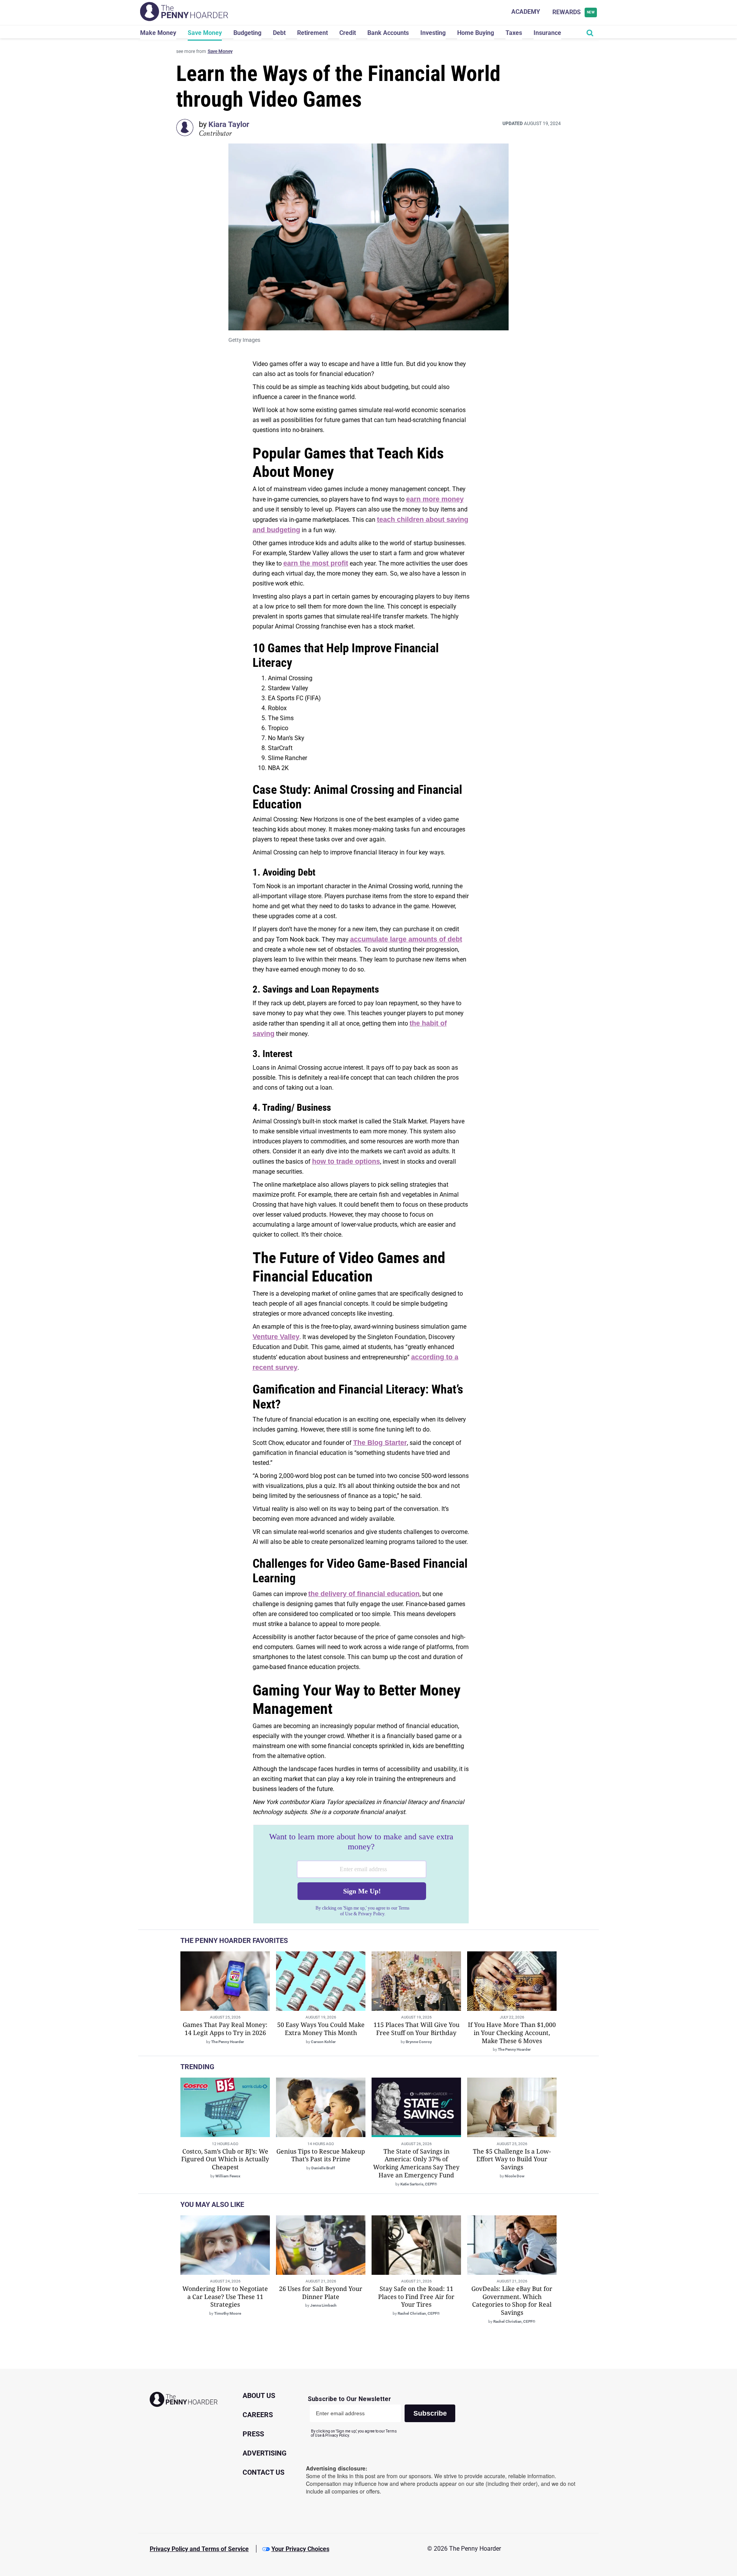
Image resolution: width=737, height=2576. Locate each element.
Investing (433, 33)
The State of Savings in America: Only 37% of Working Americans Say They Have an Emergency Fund (416, 2163)
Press (253, 2434)
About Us (259, 2395)
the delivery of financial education (364, 1594)
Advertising (264, 2453)
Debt (279, 33)
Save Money (205, 33)
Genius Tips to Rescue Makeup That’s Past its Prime (321, 2155)
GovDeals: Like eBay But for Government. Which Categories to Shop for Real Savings (512, 2301)
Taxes (514, 33)
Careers (258, 2415)
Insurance (547, 33)
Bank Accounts (388, 33)
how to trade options (346, 1161)
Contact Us (264, 2472)
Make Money (158, 33)
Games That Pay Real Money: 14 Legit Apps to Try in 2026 (225, 2029)
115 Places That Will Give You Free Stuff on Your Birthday (416, 2029)
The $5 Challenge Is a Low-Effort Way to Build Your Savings (512, 2159)
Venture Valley (276, 1337)
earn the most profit (316, 563)
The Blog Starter (380, 1443)
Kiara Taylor (229, 124)
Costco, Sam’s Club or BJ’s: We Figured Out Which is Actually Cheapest (225, 2159)
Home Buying (476, 33)
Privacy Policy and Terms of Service (199, 2549)
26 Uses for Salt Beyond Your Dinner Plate (321, 2293)
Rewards (574, 12)
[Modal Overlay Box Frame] (361, 1874)
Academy (526, 12)
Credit (348, 33)
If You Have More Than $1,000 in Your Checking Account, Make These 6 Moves (512, 2033)
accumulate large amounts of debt (406, 939)
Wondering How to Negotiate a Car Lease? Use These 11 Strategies (225, 2297)
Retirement (312, 33)
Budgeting (247, 33)
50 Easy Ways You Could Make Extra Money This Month (321, 2029)
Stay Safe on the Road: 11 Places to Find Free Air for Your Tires (416, 2297)
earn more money (435, 499)
